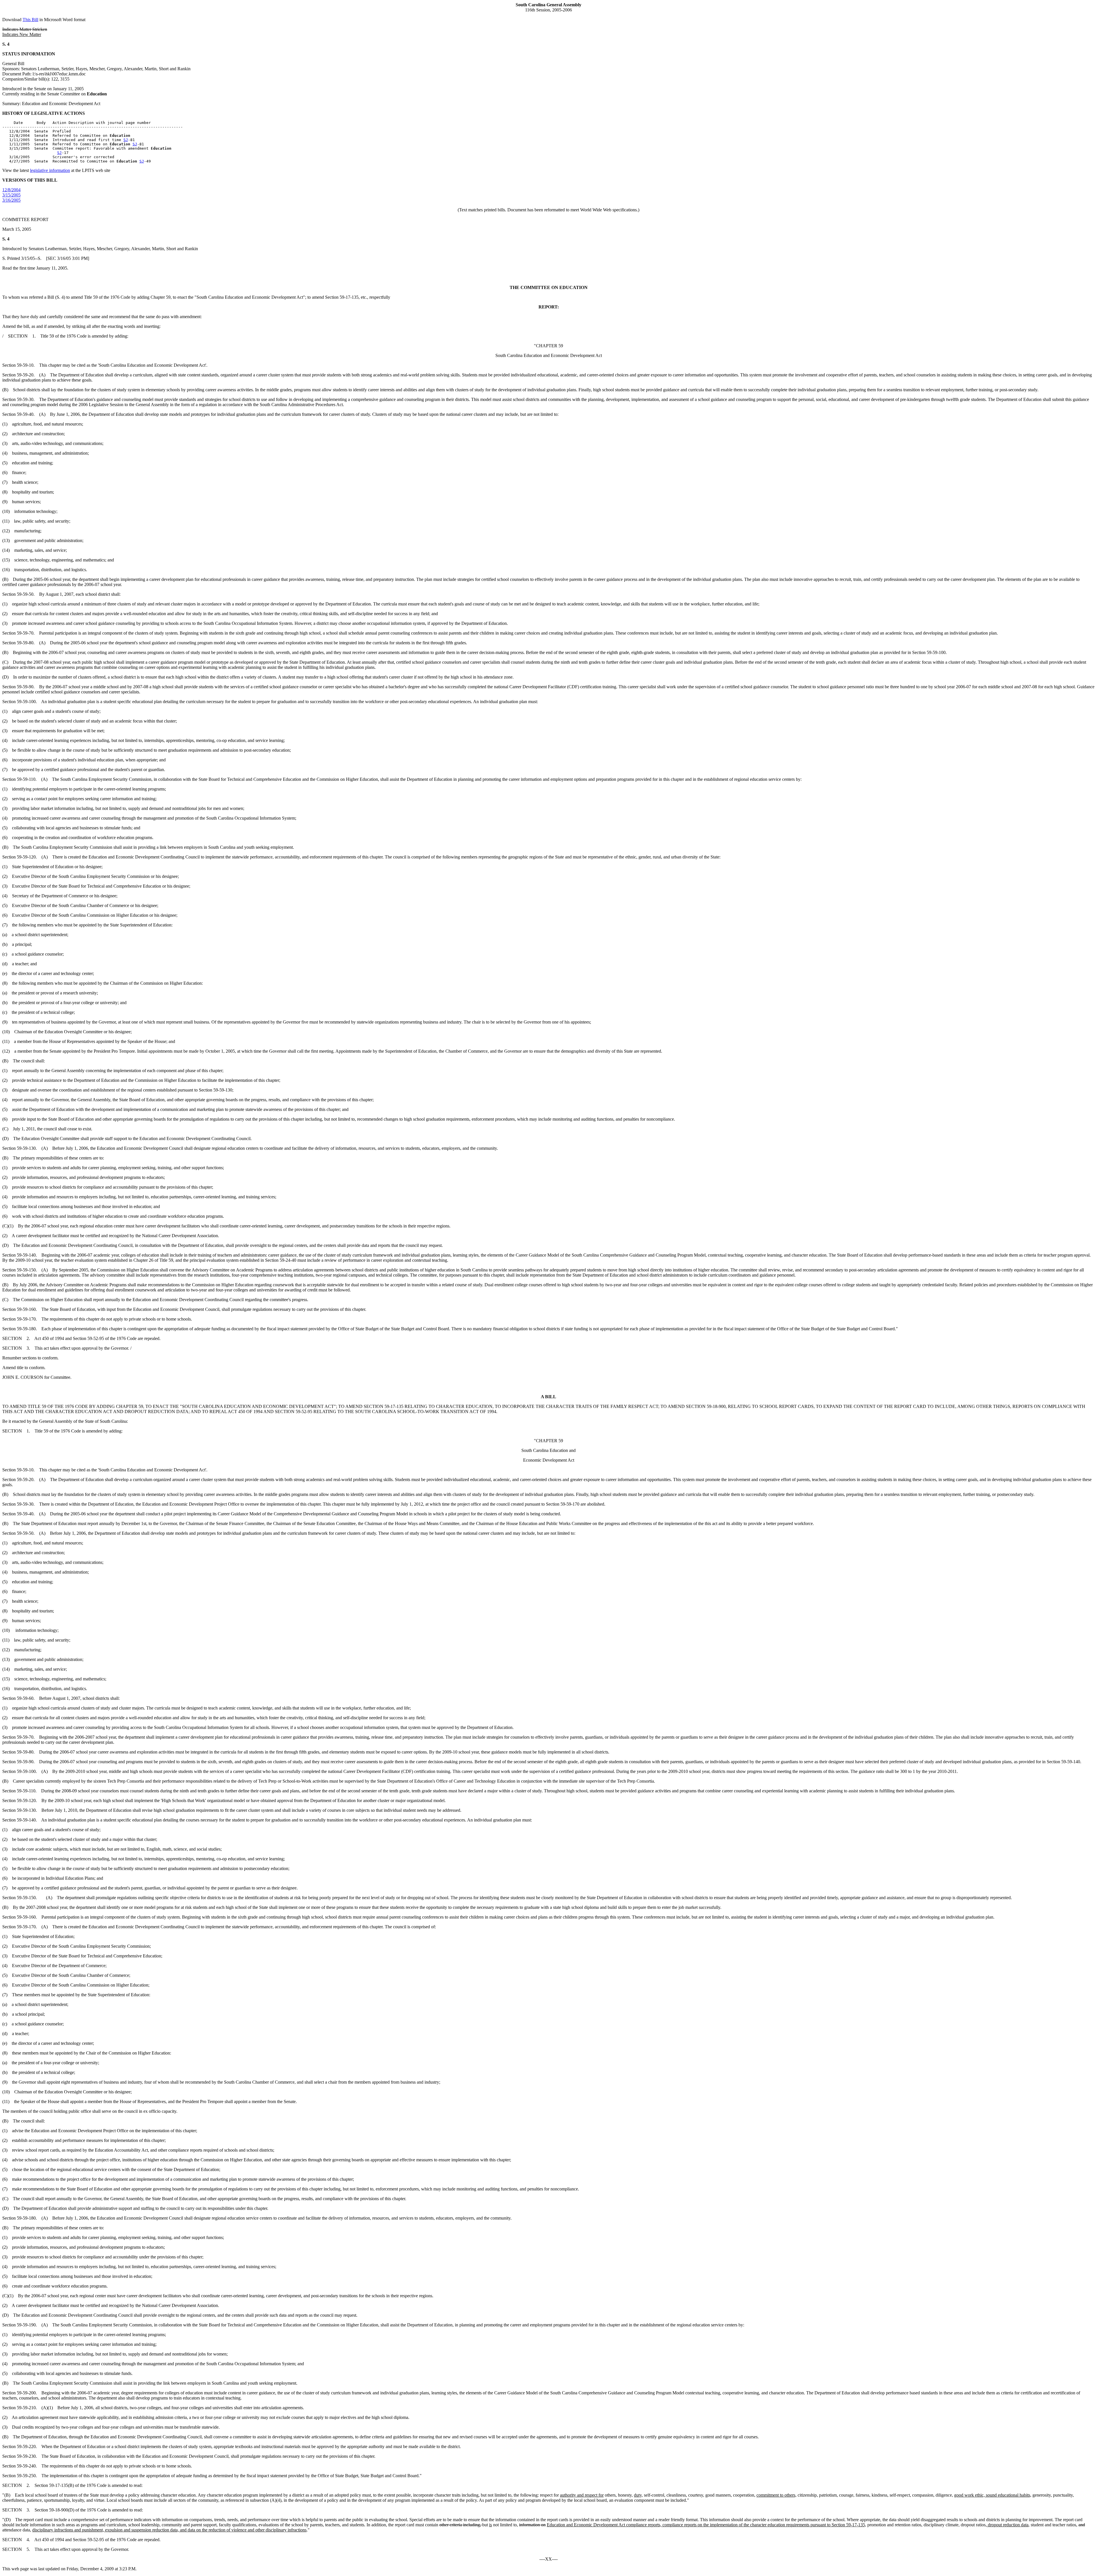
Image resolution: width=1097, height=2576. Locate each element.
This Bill (30, 20)
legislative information (50, 170)
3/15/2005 (11, 195)
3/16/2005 (11, 200)
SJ (126, 140)
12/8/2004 (11, 190)
